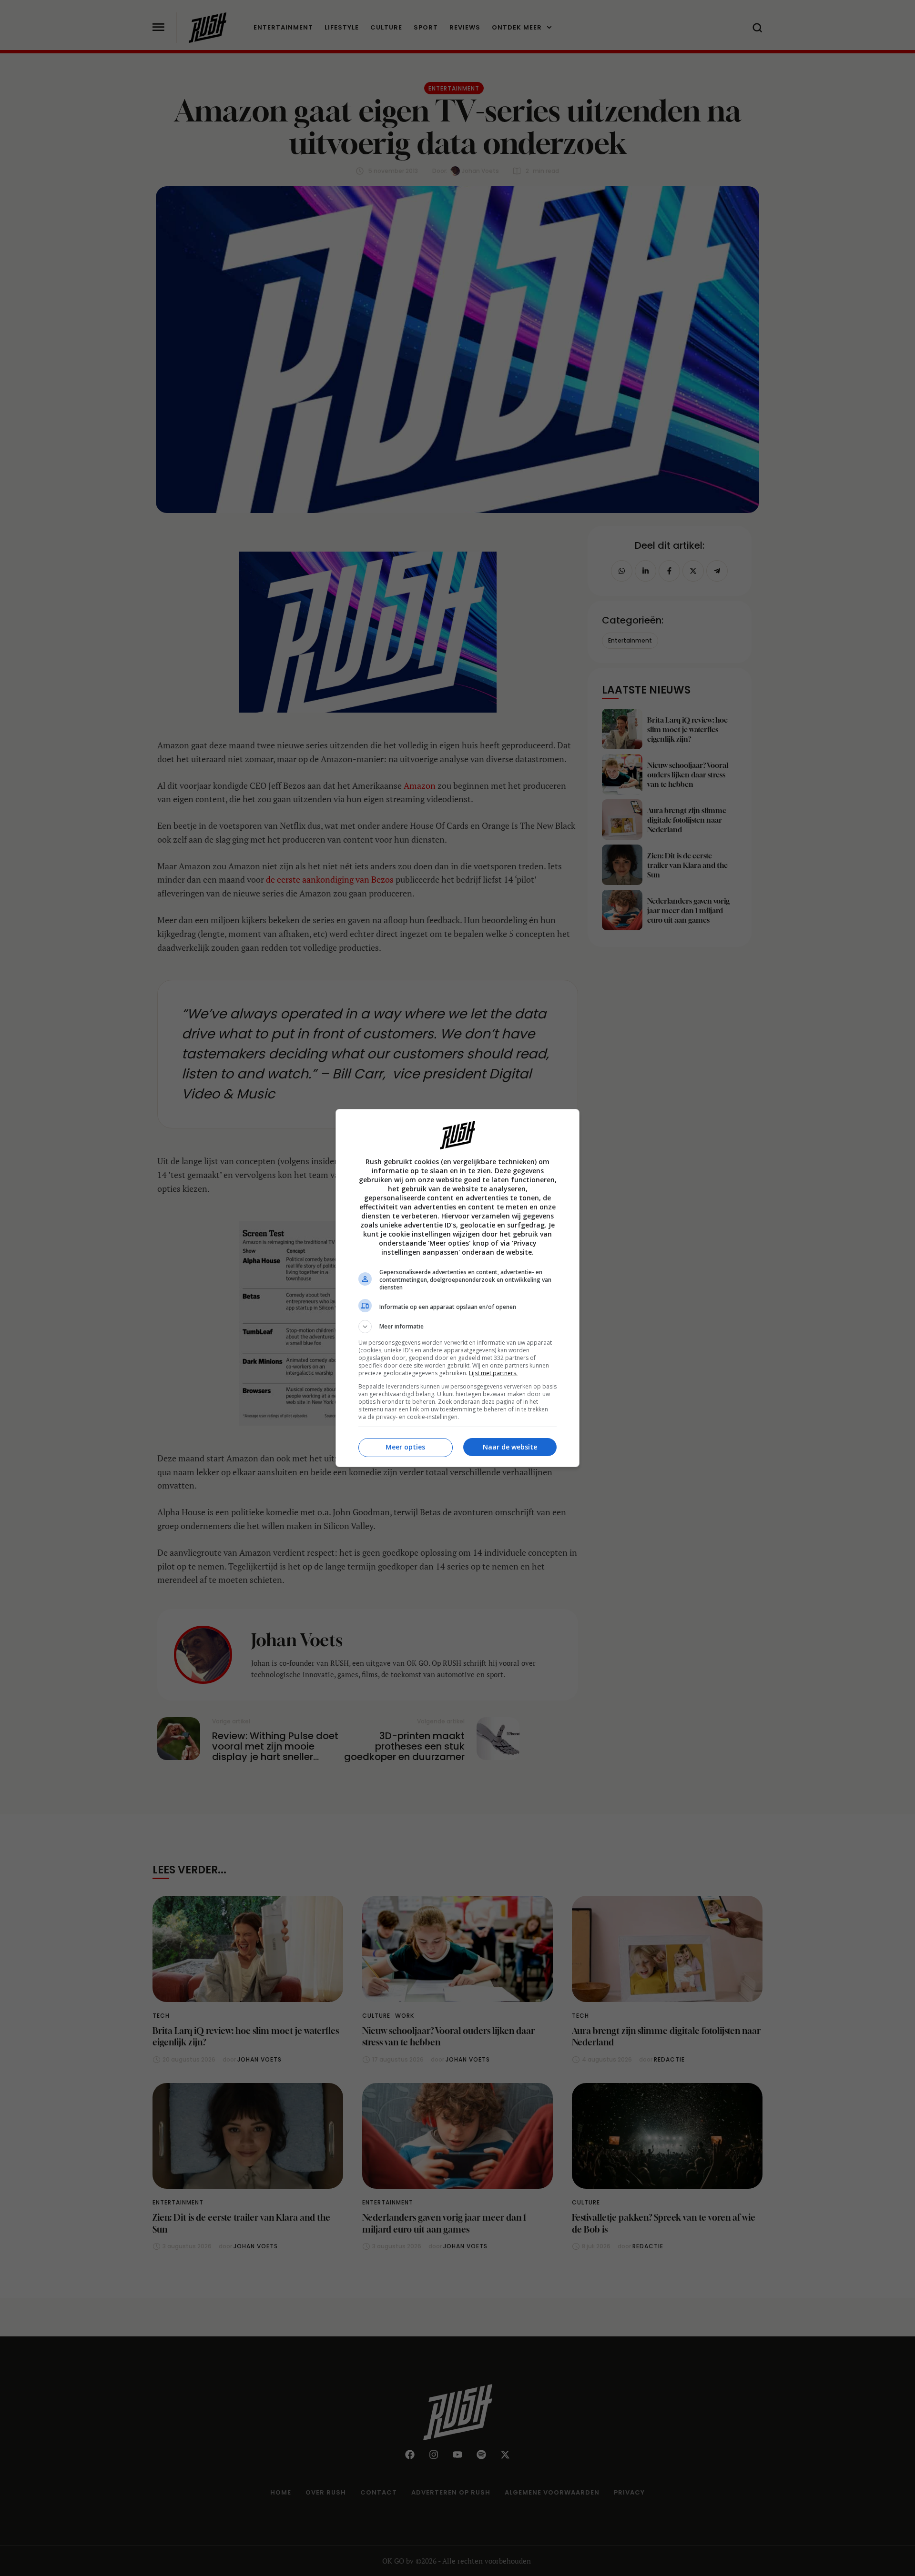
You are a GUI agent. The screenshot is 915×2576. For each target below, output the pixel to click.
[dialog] (457, 1288)
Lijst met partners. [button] (493, 1373)
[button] (457, 1327)
